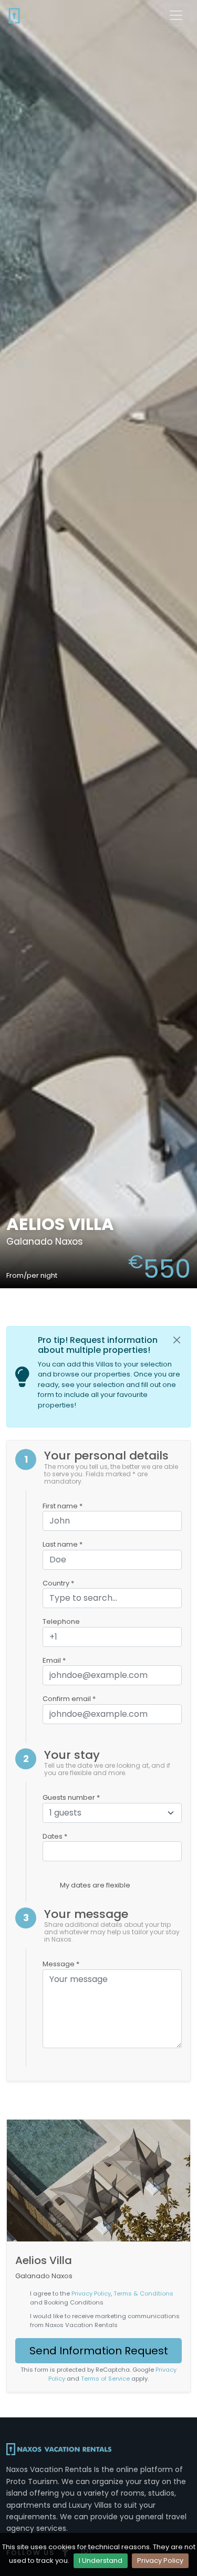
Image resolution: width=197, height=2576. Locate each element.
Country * (58, 1583)
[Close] (177, 1340)
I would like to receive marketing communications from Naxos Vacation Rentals (105, 2321)
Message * (61, 1964)
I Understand (101, 2561)
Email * (54, 1660)
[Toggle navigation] (176, 15)
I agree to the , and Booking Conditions (102, 2298)
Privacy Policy (160, 2561)
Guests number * (71, 1797)
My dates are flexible (95, 1885)
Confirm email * (69, 1699)
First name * (63, 1506)
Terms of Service (105, 2379)
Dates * (55, 1836)
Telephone (61, 1621)
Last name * (63, 1544)
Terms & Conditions (143, 2293)
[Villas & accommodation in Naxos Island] (14, 15)
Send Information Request (99, 2351)
